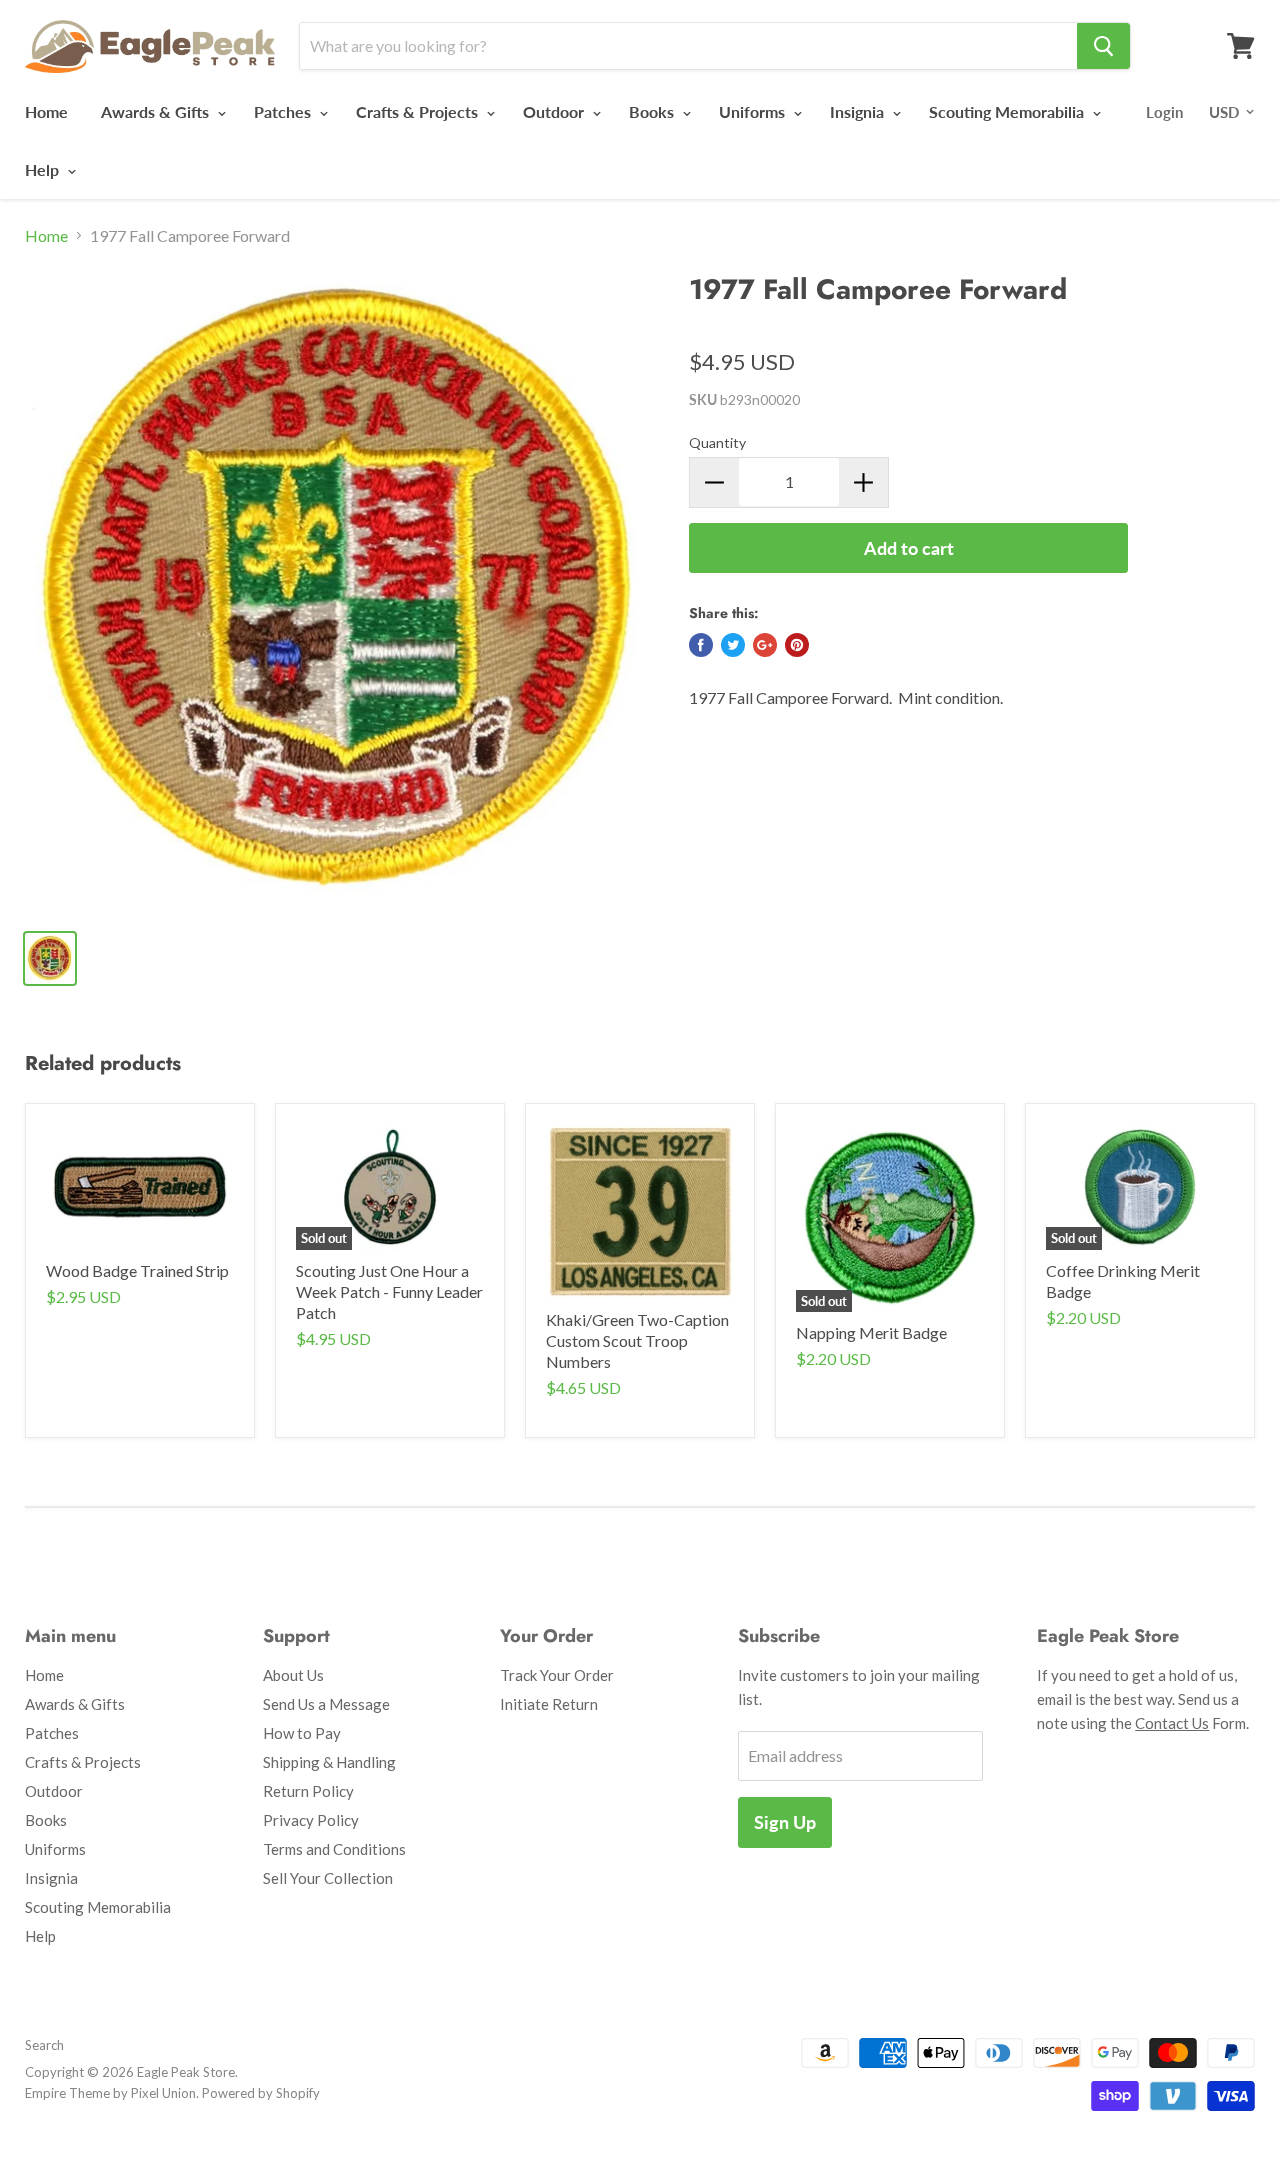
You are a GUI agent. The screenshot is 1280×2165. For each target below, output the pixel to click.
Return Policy (308, 1791)
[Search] (1103, 46)
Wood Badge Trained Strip (137, 1270)
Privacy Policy (311, 1820)
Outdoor (555, 111)
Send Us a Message (326, 1704)
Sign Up (785, 1822)
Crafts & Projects (419, 111)
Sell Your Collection (328, 1878)
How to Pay (302, 1733)
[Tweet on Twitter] (733, 645)
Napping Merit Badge (871, 1332)
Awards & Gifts (157, 111)
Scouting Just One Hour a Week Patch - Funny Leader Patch (389, 1291)
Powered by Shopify (261, 2093)
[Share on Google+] (765, 645)
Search (44, 2045)
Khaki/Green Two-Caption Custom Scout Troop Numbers (637, 1340)
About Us (293, 1675)
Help (44, 169)
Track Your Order (557, 1675)
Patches (284, 111)
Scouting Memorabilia (1008, 111)
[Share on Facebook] (701, 645)
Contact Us (1172, 1723)
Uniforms (754, 111)
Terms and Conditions (334, 1849)
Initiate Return (549, 1704)
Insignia (859, 111)
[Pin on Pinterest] (797, 645)
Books (653, 111)
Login (1164, 112)
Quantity (717, 442)
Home (46, 111)
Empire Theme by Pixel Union (110, 2093)
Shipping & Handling (329, 1762)
